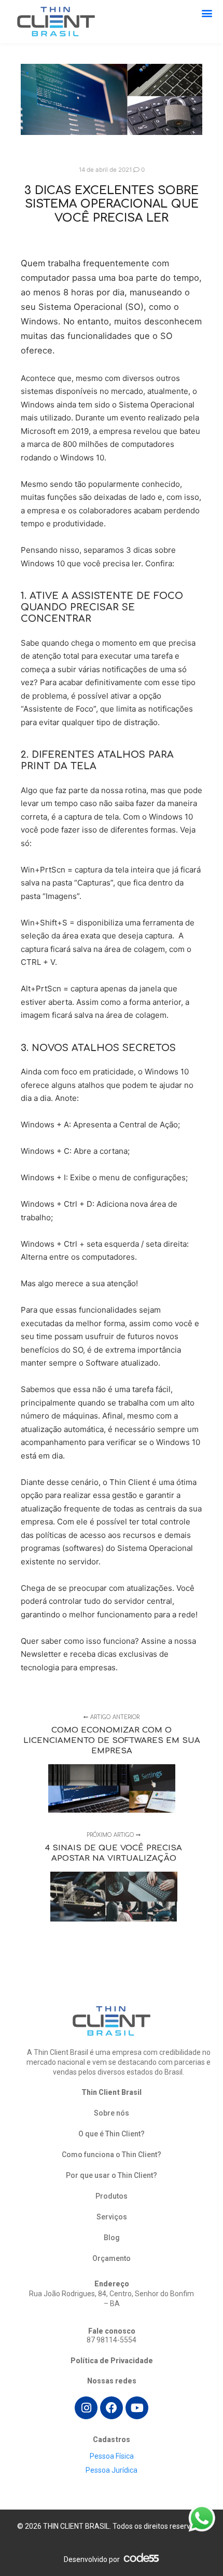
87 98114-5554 (112, 2340)
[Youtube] (137, 2408)
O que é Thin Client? (112, 2134)
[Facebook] (112, 2408)
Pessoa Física (112, 2456)
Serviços (112, 2217)
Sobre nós (112, 2113)
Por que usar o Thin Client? (112, 2175)
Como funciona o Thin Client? (112, 2155)
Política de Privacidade (112, 2361)
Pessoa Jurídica (112, 2470)
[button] (207, 13)
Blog (112, 2238)
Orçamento (112, 2258)
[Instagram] (86, 2408)
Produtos (112, 2196)
